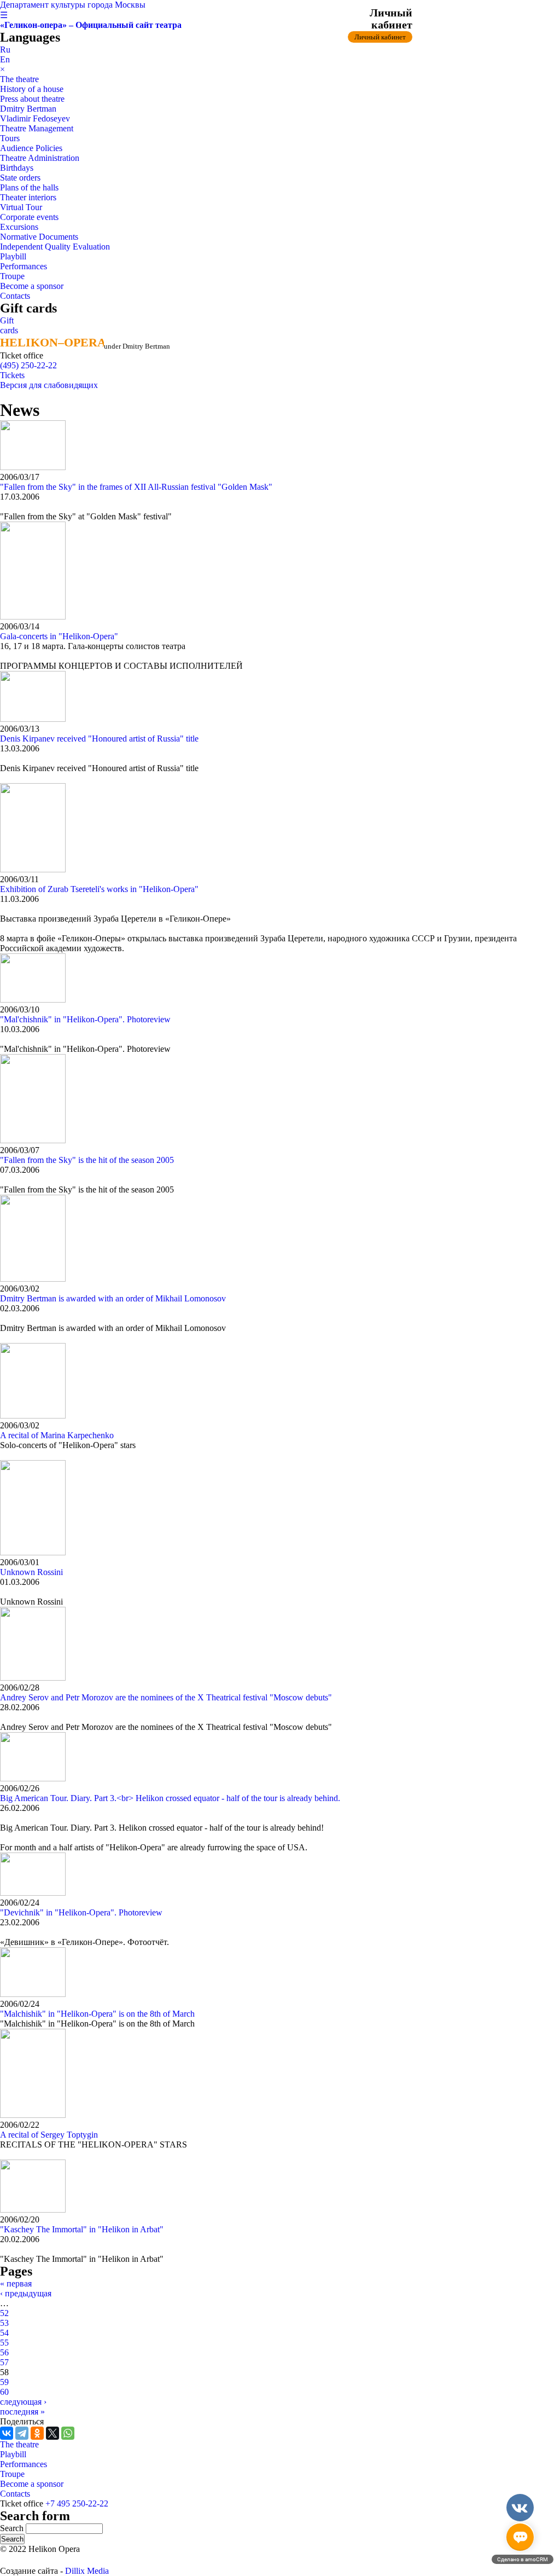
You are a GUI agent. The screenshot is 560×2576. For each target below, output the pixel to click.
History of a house (32, 89)
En (5, 59)
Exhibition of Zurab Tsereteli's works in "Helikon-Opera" (99, 889)
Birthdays (17, 168)
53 (4, 2323)
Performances (24, 266)
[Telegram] (22, 2433)
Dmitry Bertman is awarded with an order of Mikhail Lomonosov (113, 1298)
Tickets (12, 375)
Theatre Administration (40, 158)
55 (4, 2343)
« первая (16, 2283)
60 (4, 2392)
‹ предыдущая (26, 2293)
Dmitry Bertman (28, 109)
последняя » (22, 2412)
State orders (20, 178)
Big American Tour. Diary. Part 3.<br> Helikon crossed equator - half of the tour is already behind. (170, 1798)
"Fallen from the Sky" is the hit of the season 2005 (87, 1160)
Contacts (15, 296)
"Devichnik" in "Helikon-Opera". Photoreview (81, 1912)
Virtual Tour (21, 207)
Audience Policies (31, 148)
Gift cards (9, 325)
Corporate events (29, 217)
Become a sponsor (32, 286)
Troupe (12, 276)
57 (4, 2362)
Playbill (13, 256)
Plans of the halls (29, 187)
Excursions (19, 227)
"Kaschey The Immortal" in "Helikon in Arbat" (82, 2229)
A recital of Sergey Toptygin (49, 2135)
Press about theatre (32, 99)
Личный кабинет (380, 37)
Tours (10, 138)
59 (4, 2382)
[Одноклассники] (37, 2433)
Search (13, 2528)
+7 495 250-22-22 (77, 2503)
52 (4, 2313)
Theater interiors (28, 197)
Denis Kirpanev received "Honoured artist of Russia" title (99, 739)
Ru (5, 50)
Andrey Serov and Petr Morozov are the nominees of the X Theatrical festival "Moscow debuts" (166, 1697)
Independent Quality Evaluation (55, 247)
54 (4, 2333)
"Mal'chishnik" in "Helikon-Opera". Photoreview (85, 1019)
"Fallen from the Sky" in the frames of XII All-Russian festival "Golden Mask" (136, 487)
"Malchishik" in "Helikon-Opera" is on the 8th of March (97, 2014)
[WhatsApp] (68, 2433)
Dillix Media (87, 2571)
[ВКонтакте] (7, 2433)
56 (4, 2352)
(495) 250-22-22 (28, 365)
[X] (52, 2433)
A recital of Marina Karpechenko (57, 1435)
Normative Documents (39, 237)
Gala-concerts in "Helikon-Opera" (59, 636)
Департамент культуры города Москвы (73, 5)
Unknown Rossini (31, 1572)
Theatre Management (37, 128)
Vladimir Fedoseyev (35, 118)
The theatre (19, 79)
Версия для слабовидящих (49, 385)
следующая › (23, 2402)
